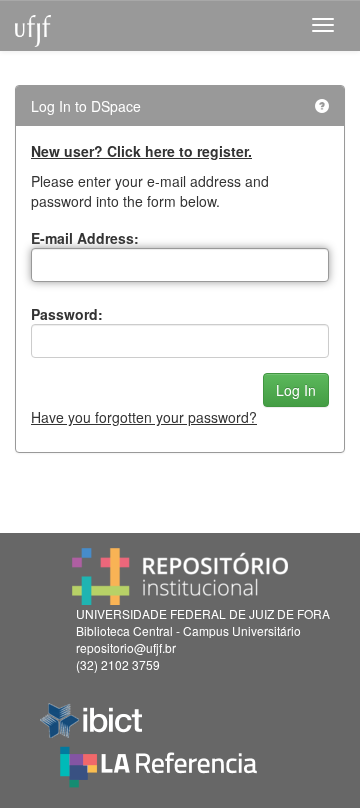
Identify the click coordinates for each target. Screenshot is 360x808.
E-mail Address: (85, 238)
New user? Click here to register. (141, 151)
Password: (67, 314)
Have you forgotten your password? (144, 417)
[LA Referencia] (158, 762)
